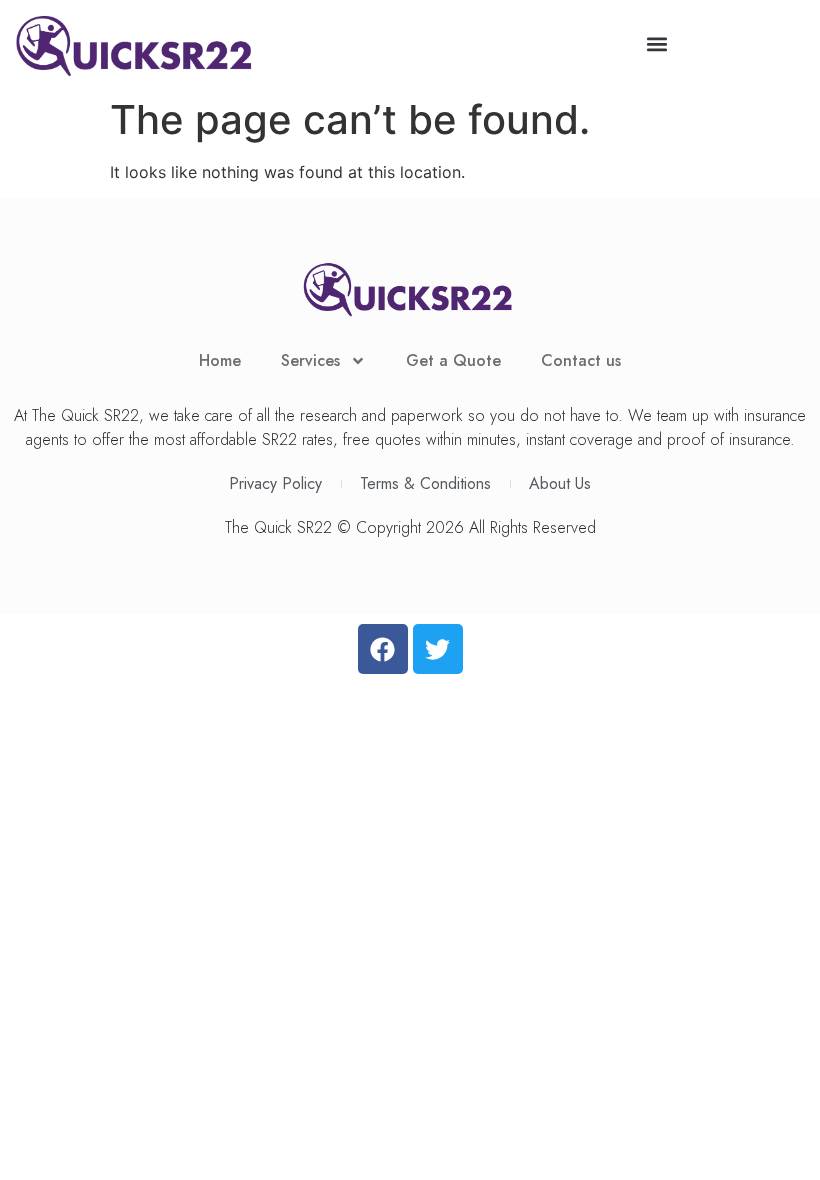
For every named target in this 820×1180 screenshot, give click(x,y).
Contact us (581, 360)
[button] (656, 43)
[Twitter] (438, 649)
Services (310, 360)
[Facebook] (383, 649)
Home (220, 360)
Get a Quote (453, 360)
